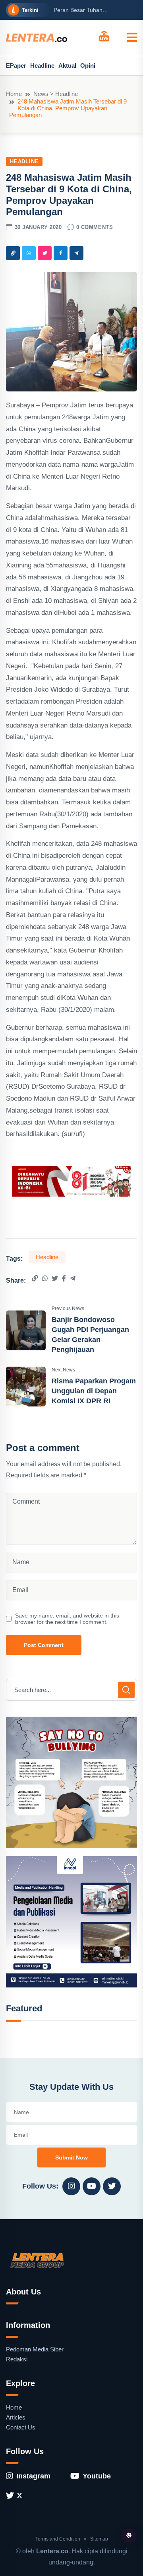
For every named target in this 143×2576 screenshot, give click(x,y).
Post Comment (44, 1645)
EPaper (16, 66)
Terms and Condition (58, 2539)
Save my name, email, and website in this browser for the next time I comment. (67, 1619)
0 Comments (95, 227)
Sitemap (99, 2539)
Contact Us (21, 2427)
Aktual (67, 66)
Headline (42, 66)
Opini (88, 66)
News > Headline (56, 94)
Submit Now (71, 2157)
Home (14, 94)
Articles (16, 2417)
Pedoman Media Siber (35, 2349)
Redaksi (17, 2359)
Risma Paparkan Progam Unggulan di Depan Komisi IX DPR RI (94, 1391)
